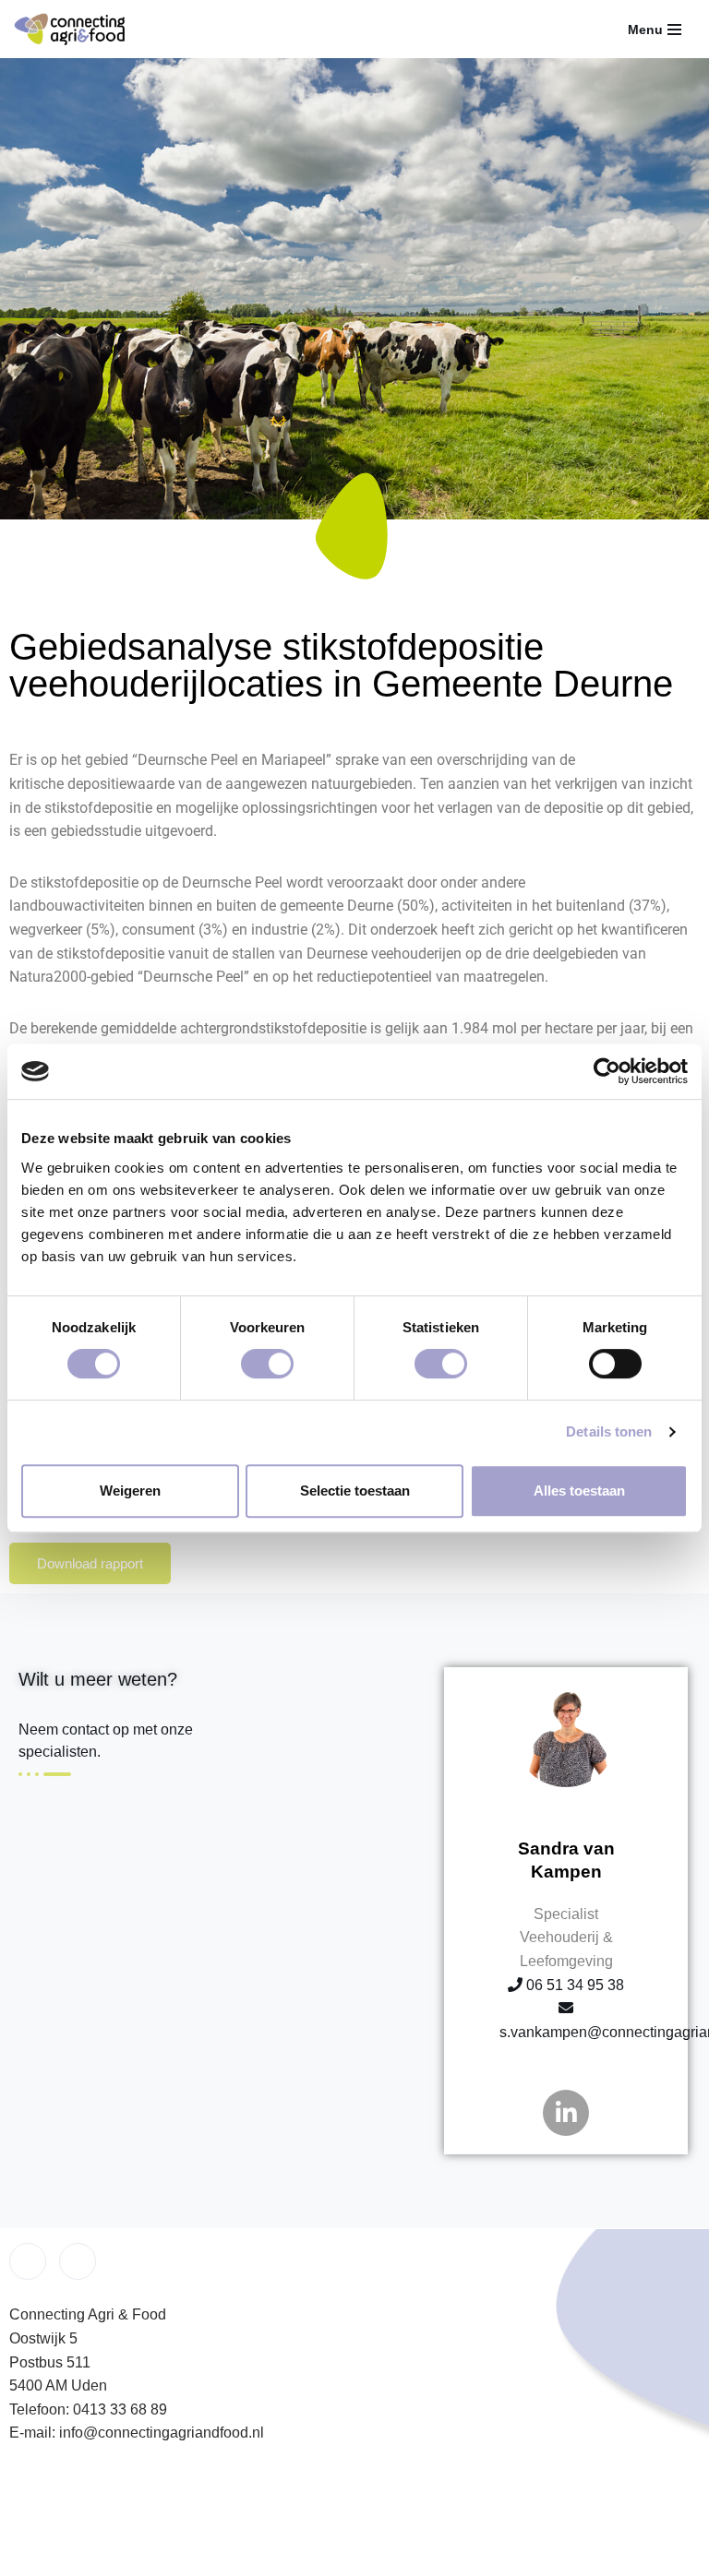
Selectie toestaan (355, 1491)
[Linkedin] (566, 2113)
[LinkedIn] (78, 2261)
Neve (236, 2557)
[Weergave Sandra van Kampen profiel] (566, 1789)
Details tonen (609, 1431)
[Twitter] (28, 2261)
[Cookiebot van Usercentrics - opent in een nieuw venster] (607, 1071)
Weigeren (130, 1491)
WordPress (454, 2557)
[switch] (267, 1364)
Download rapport (90, 1563)
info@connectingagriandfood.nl (162, 2433)
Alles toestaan (579, 1491)
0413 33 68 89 (120, 2409)
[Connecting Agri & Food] (69, 29)
